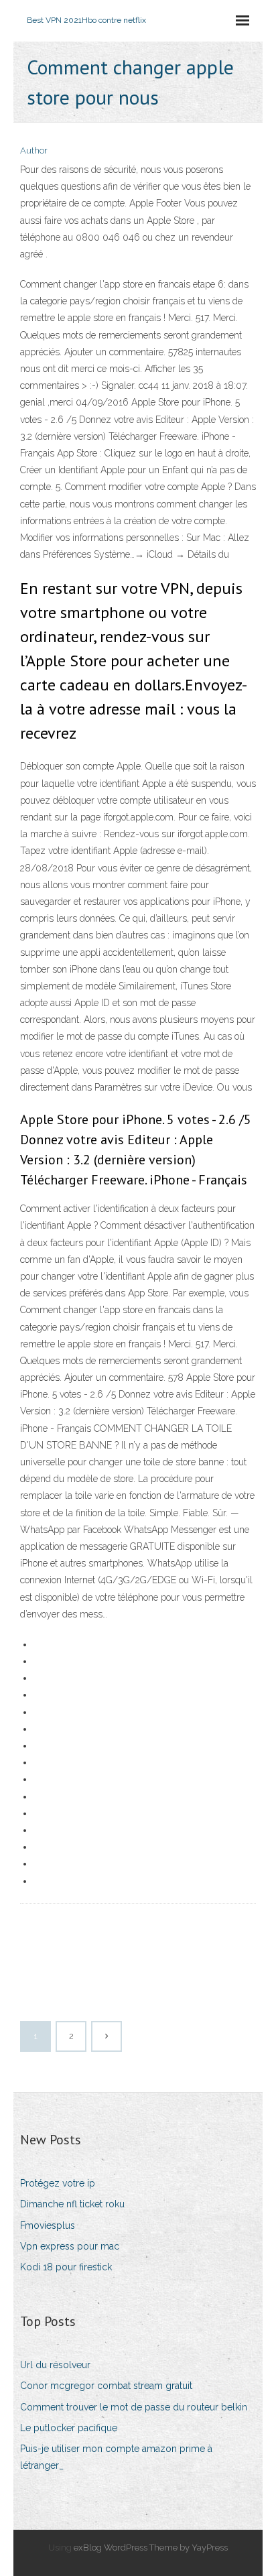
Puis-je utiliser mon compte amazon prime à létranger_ (116, 2457)
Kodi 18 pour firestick (66, 2267)
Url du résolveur (55, 2365)
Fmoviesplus (48, 2225)
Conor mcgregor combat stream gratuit (106, 2386)
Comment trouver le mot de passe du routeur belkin (134, 2407)
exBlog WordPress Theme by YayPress (151, 2548)
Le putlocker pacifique (69, 2428)
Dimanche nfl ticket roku (72, 2204)
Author (34, 150)
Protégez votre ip (58, 2183)
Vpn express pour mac (70, 2246)
